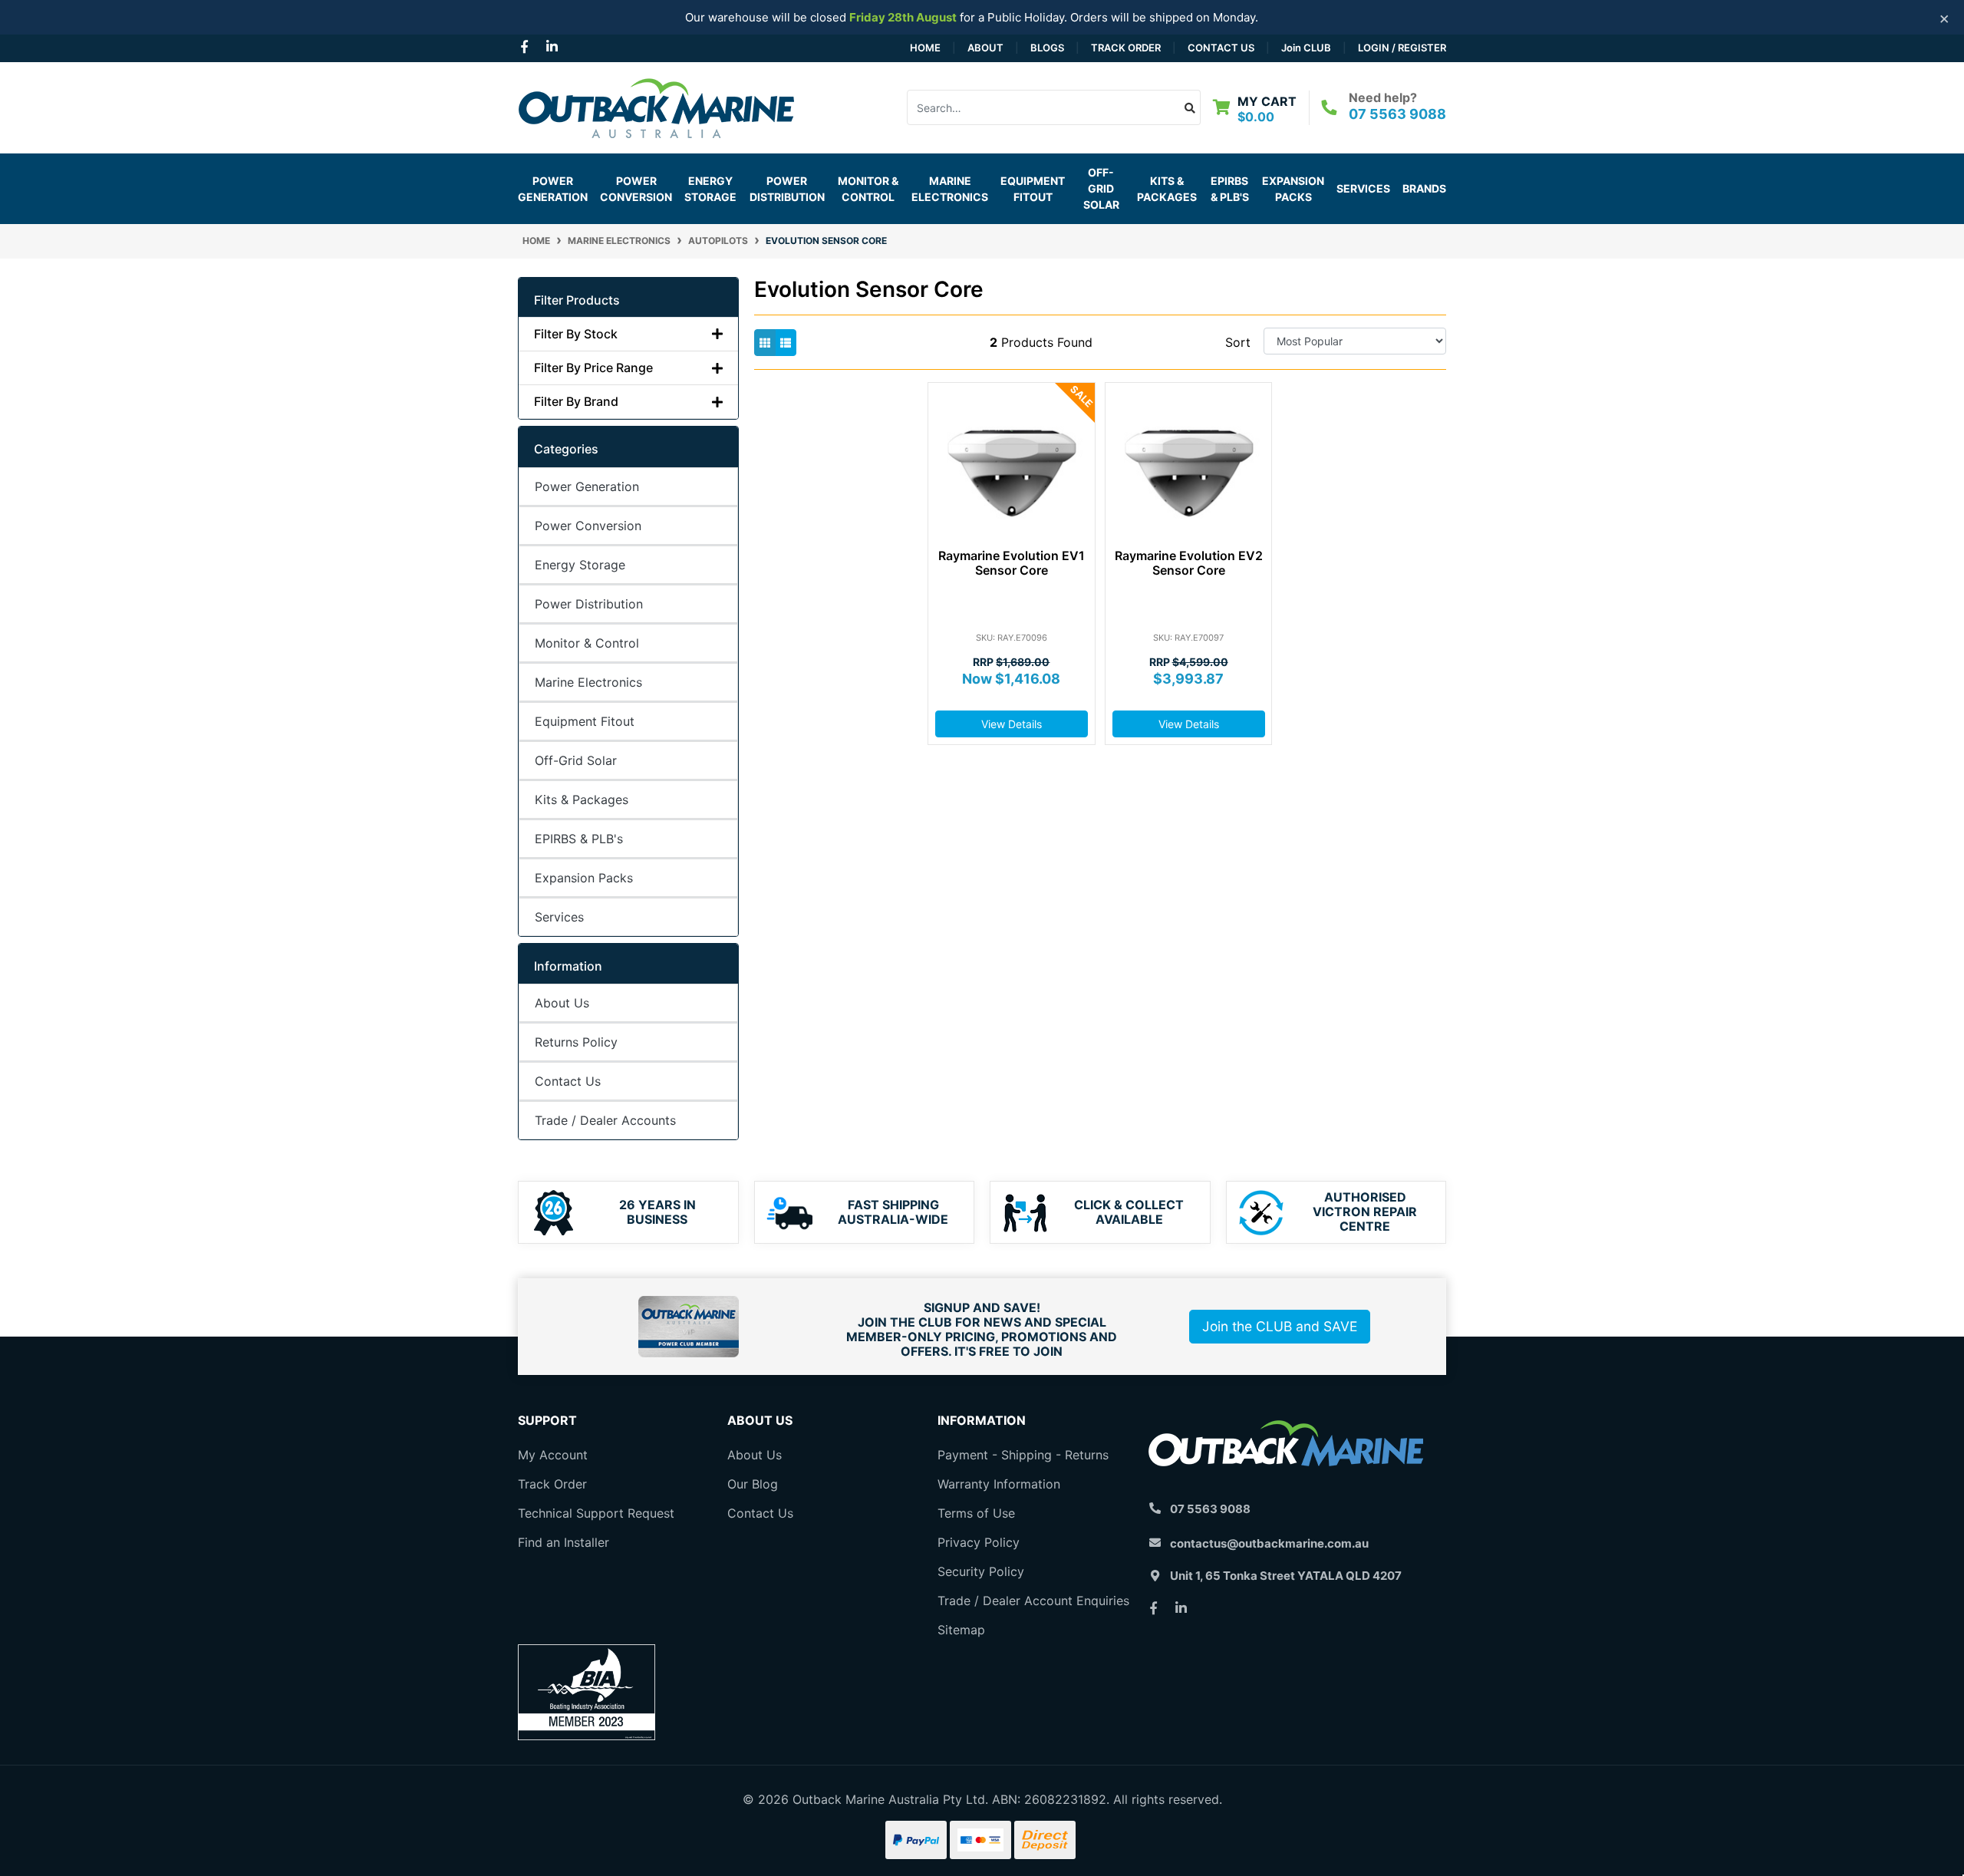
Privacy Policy (979, 1542)
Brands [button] (1424, 188)
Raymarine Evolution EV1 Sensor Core (1012, 563)
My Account (553, 1455)
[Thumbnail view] (765, 343)
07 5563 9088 (1397, 114)
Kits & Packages (582, 800)
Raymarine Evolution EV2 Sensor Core (1189, 563)
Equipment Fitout (585, 721)
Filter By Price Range (593, 368)
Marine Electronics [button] (950, 189)
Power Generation (587, 486)
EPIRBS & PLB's (1230, 189)
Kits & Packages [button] (1167, 189)
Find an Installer (563, 1542)
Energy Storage (580, 565)
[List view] (786, 343)
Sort (1238, 342)
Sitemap (961, 1630)
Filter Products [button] (577, 300)
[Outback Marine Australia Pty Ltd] (656, 106)
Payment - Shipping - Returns (1023, 1455)
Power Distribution (589, 604)
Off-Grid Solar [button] (1101, 188)
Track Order (1126, 48)
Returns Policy (576, 1042)
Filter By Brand (576, 402)
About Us (562, 1003)
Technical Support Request (596, 1513)
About (985, 48)
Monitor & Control (587, 643)
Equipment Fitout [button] (1033, 189)
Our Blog (753, 1484)
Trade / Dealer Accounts (605, 1120)
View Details (1012, 724)
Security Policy (981, 1571)
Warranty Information (999, 1484)
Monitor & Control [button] (868, 189)
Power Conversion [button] (636, 189)
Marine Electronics (588, 682)
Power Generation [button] (553, 189)
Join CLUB (1306, 48)
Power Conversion (588, 526)
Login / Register (1402, 48)
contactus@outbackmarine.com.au (1269, 1543)
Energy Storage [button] (710, 189)
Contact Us (1221, 48)
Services (1363, 188)
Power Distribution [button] (787, 189)
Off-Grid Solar (576, 760)
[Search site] (1190, 107)
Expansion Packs (1293, 189)
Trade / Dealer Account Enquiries (1033, 1601)
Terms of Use (976, 1513)
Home (925, 48)
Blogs (1047, 48)
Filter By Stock (576, 334)
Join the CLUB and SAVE (1280, 1326)
